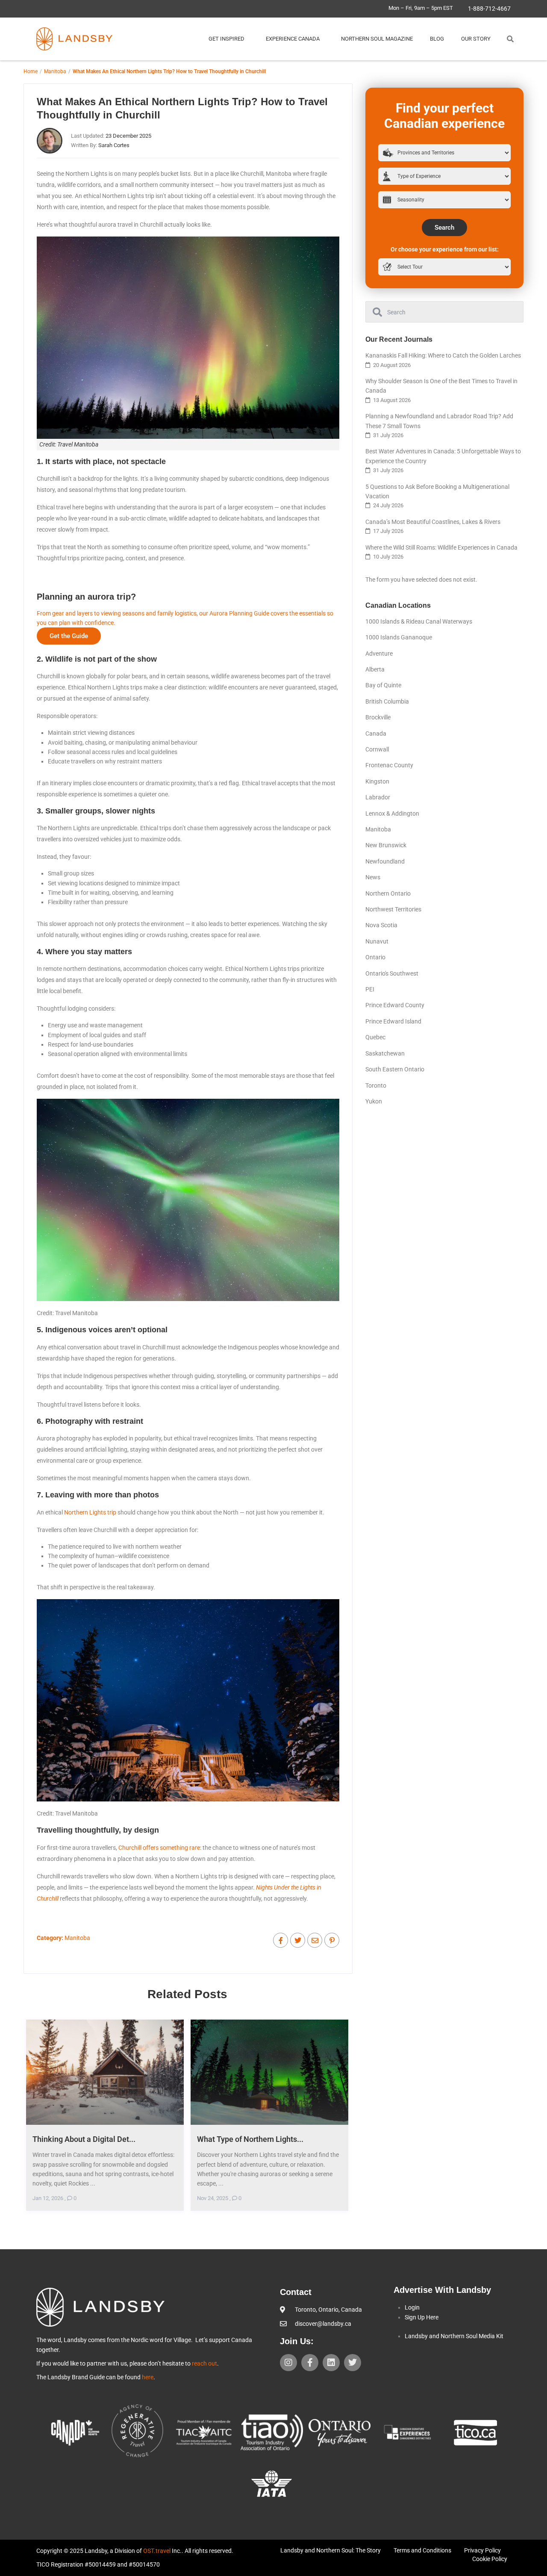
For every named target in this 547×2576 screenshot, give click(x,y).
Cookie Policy (490, 2559)
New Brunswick (386, 845)
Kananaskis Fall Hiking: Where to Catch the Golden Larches (443, 355)
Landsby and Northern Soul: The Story (331, 2550)
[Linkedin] (331, 2363)
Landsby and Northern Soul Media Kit (454, 2336)
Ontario (375, 957)
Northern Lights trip (90, 1512)
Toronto (376, 1085)
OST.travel (157, 2551)
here (148, 2377)
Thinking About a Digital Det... (84, 2139)
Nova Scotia (381, 925)
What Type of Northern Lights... (250, 2139)
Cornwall (377, 749)
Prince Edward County (395, 1005)
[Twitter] (353, 2363)
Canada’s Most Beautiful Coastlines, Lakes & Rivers (433, 522)
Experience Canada (293, 39)
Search (444, 228)
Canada (376, 733)
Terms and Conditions (422, 2550)
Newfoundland (385, 861)
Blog (437, 39)
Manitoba (55, 71)
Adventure (379, 654)
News (373, 877)
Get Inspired (226, 39)
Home (31, 71)
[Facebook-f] (310, 2363)
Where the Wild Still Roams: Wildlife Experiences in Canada (441, 547)
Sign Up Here (422, 2317)
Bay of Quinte (383, 685)
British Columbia (387, 701)
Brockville (378, 717)
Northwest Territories (393, 909)
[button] (510, 39)
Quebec (375, 1037)
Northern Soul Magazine (377, 39)
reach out (204, 2363)
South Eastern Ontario (395, 1069)
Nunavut (377, 941)
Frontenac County (389, 765)
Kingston (377, 781)
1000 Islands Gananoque (399, 637)
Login (412, 2307)
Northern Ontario (388, 893)
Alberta (375, 669)
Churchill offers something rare (159, 1848)
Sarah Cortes (114, 145)
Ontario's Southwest (392, 973)
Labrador (378, 797)
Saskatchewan (385, 1053)
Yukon (374, 1101)
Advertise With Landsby (442, 2290)
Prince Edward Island (393, 1021)
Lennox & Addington (392, 813)
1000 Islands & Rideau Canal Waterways (419, 621)
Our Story (476, 39)
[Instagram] (288, 2363)
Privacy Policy (482, 2550)
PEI (370, 989)
